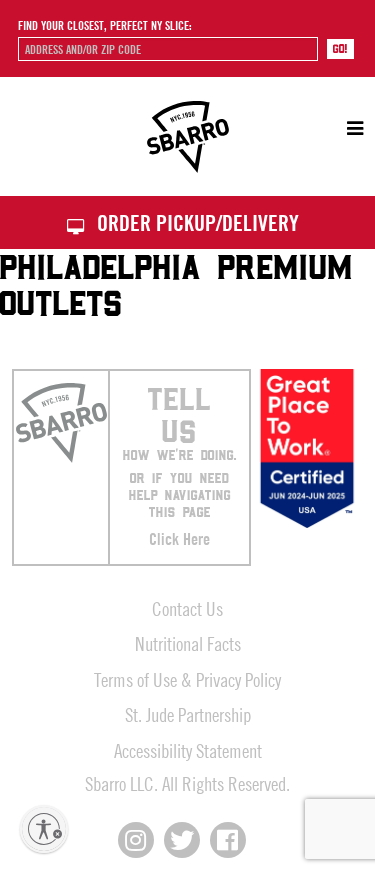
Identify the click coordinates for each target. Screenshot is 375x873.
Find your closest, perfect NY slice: (105, 25)
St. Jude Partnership (188, 714)
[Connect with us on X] (182, 840)
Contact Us (187, 608)
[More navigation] (345, 129)
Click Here (179, 539)
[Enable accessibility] (44, 829)
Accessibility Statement (188, 750)
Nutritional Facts (188, 643)
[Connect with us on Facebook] (228, 840)
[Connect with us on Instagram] (136, 840)
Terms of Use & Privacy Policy (187, 679)
